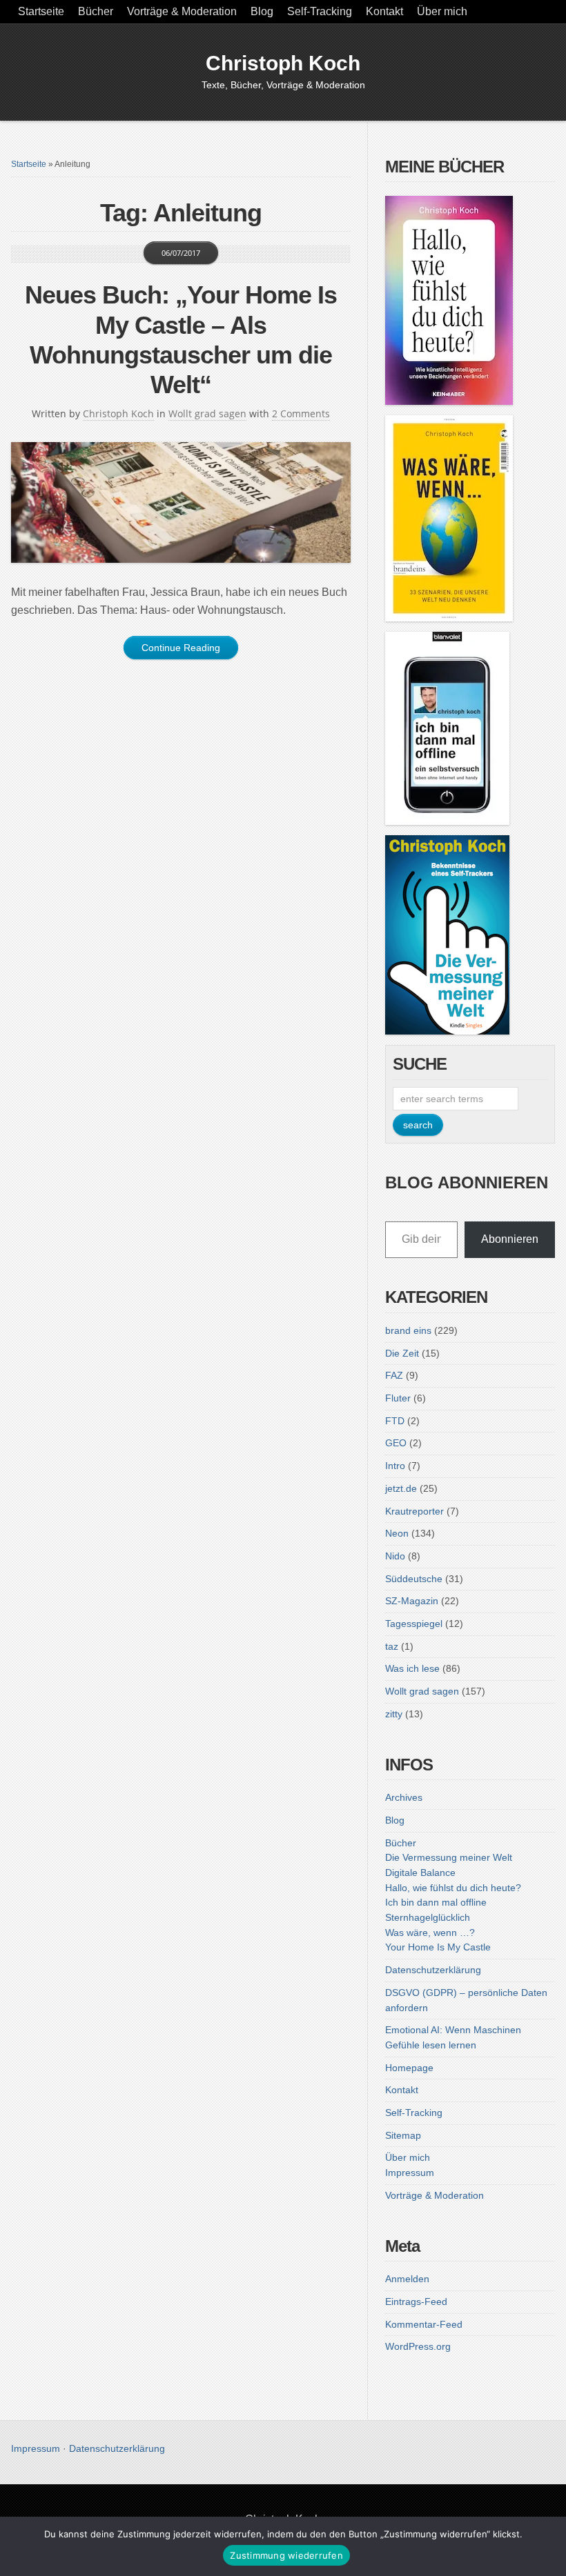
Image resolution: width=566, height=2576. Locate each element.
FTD (395, 1421)
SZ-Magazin (412, 1601)
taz (392, 1646)
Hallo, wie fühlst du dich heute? (453, 1888)
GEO (396, 1443)
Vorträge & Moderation (182, 11)
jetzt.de (401, 1488)
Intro (395, 1466)
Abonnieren (510, 1239)
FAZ (394, 1375)
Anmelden (407, 2279)
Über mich (442, 11)
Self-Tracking (320, 11)
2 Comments (301, 413)
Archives (404, 1797)
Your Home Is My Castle (438, 1947)
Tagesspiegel (414, 1624)
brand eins (408, 1330)
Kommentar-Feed (424, 2324)
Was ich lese (412, 1668)
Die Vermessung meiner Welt (449, 1857)
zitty (394, 1714)
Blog (262, 11)
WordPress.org (418, 2346)
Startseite (41, 11)
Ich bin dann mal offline (436, 1902)
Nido (395, 1556)
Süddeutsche (414, 1579)
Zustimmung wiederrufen (286, 2555)
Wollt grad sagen (207, 413)
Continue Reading (181, 648)
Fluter (398, 1398)
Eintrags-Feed (416, 2302)
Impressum (410, 2173)
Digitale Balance (420, 1873)
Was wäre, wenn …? (430, 1933)
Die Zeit (402, 1353)
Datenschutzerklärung (433, 1970)
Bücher (96, 11)
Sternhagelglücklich (428, 1917)
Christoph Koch (283, 63)
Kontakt (384, 11)
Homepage (409, 2068)
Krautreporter (414, 1511)
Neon (397, 1533)
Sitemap (403, 2135)
